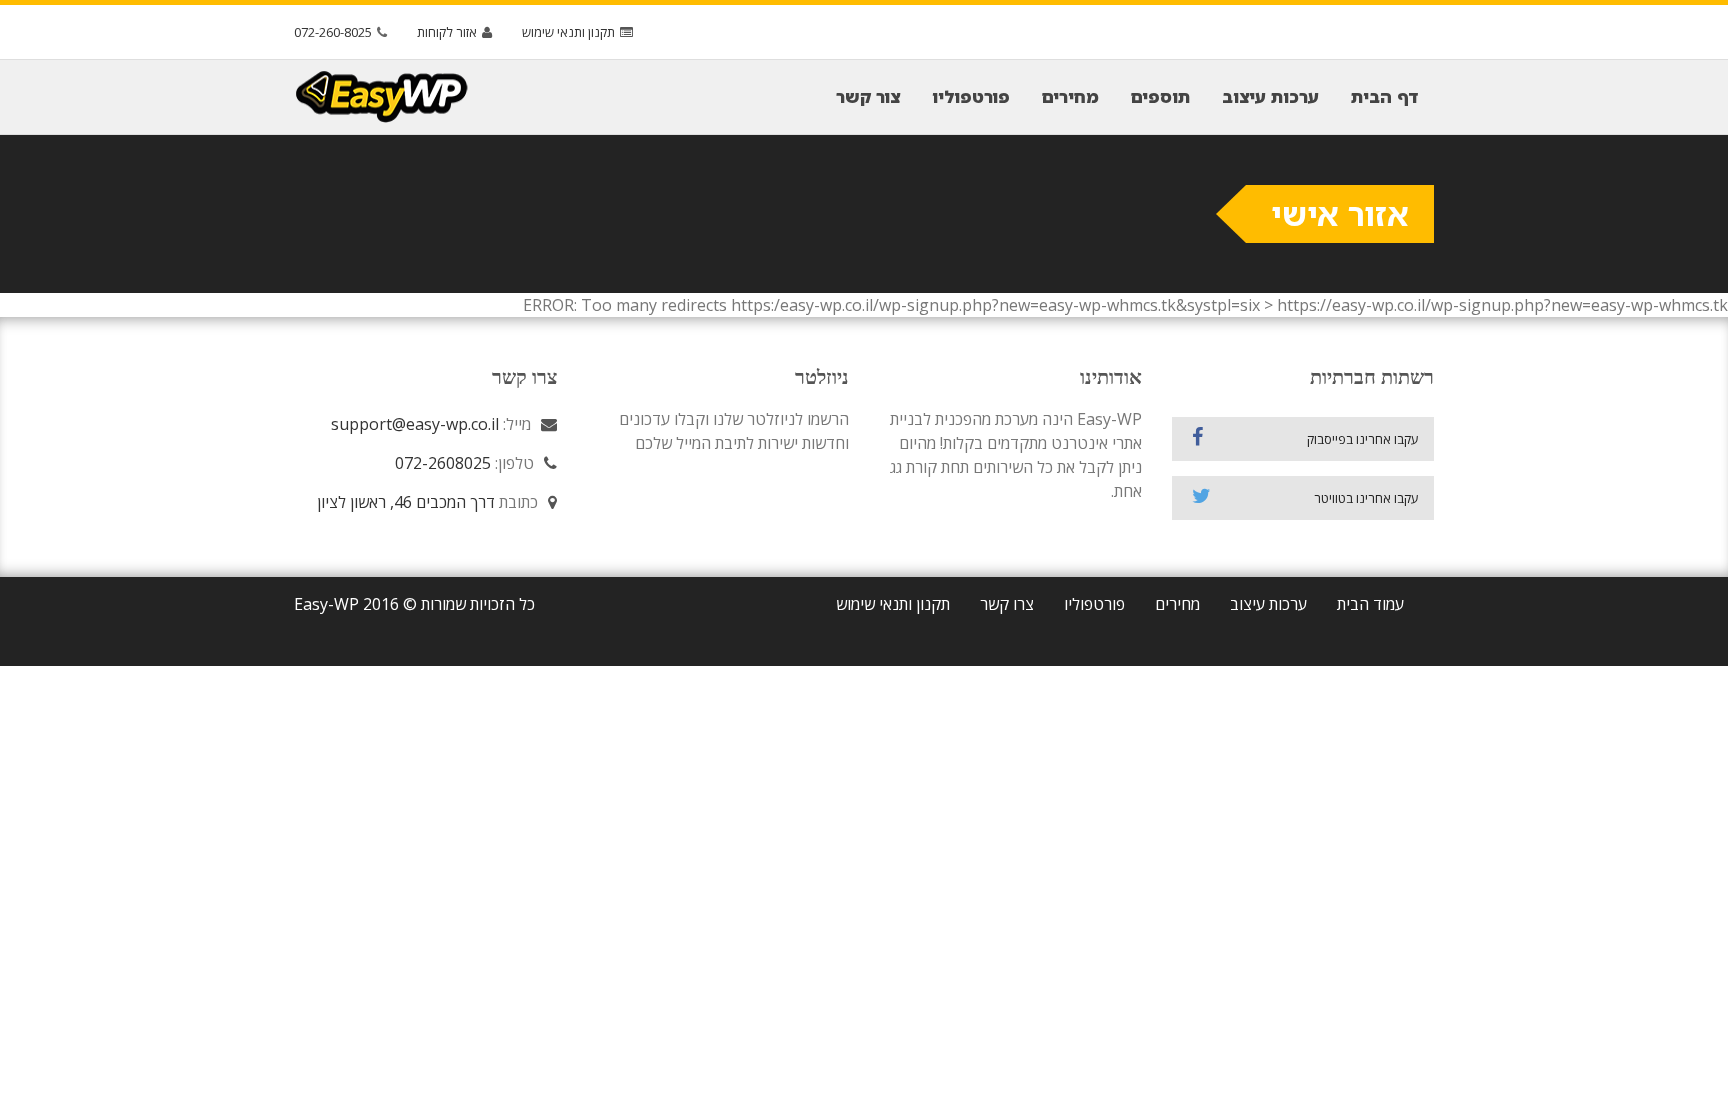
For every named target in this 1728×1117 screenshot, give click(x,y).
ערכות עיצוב (1270, 96)
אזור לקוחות (447, 32)
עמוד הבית (1370, 604)
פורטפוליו (971, 96)
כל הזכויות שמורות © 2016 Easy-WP (414, 604)
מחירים (1070, 96)
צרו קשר (1007, 604)
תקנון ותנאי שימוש (568, 32)
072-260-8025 (333, 32)
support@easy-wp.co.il (415, 424)
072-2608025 (443, 463)
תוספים (1160, 96)
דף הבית (1384, 96)
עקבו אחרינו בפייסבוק (1363, 439)
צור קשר (868, 96)
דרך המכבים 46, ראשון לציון (406, 502)
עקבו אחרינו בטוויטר (1366, 498)
